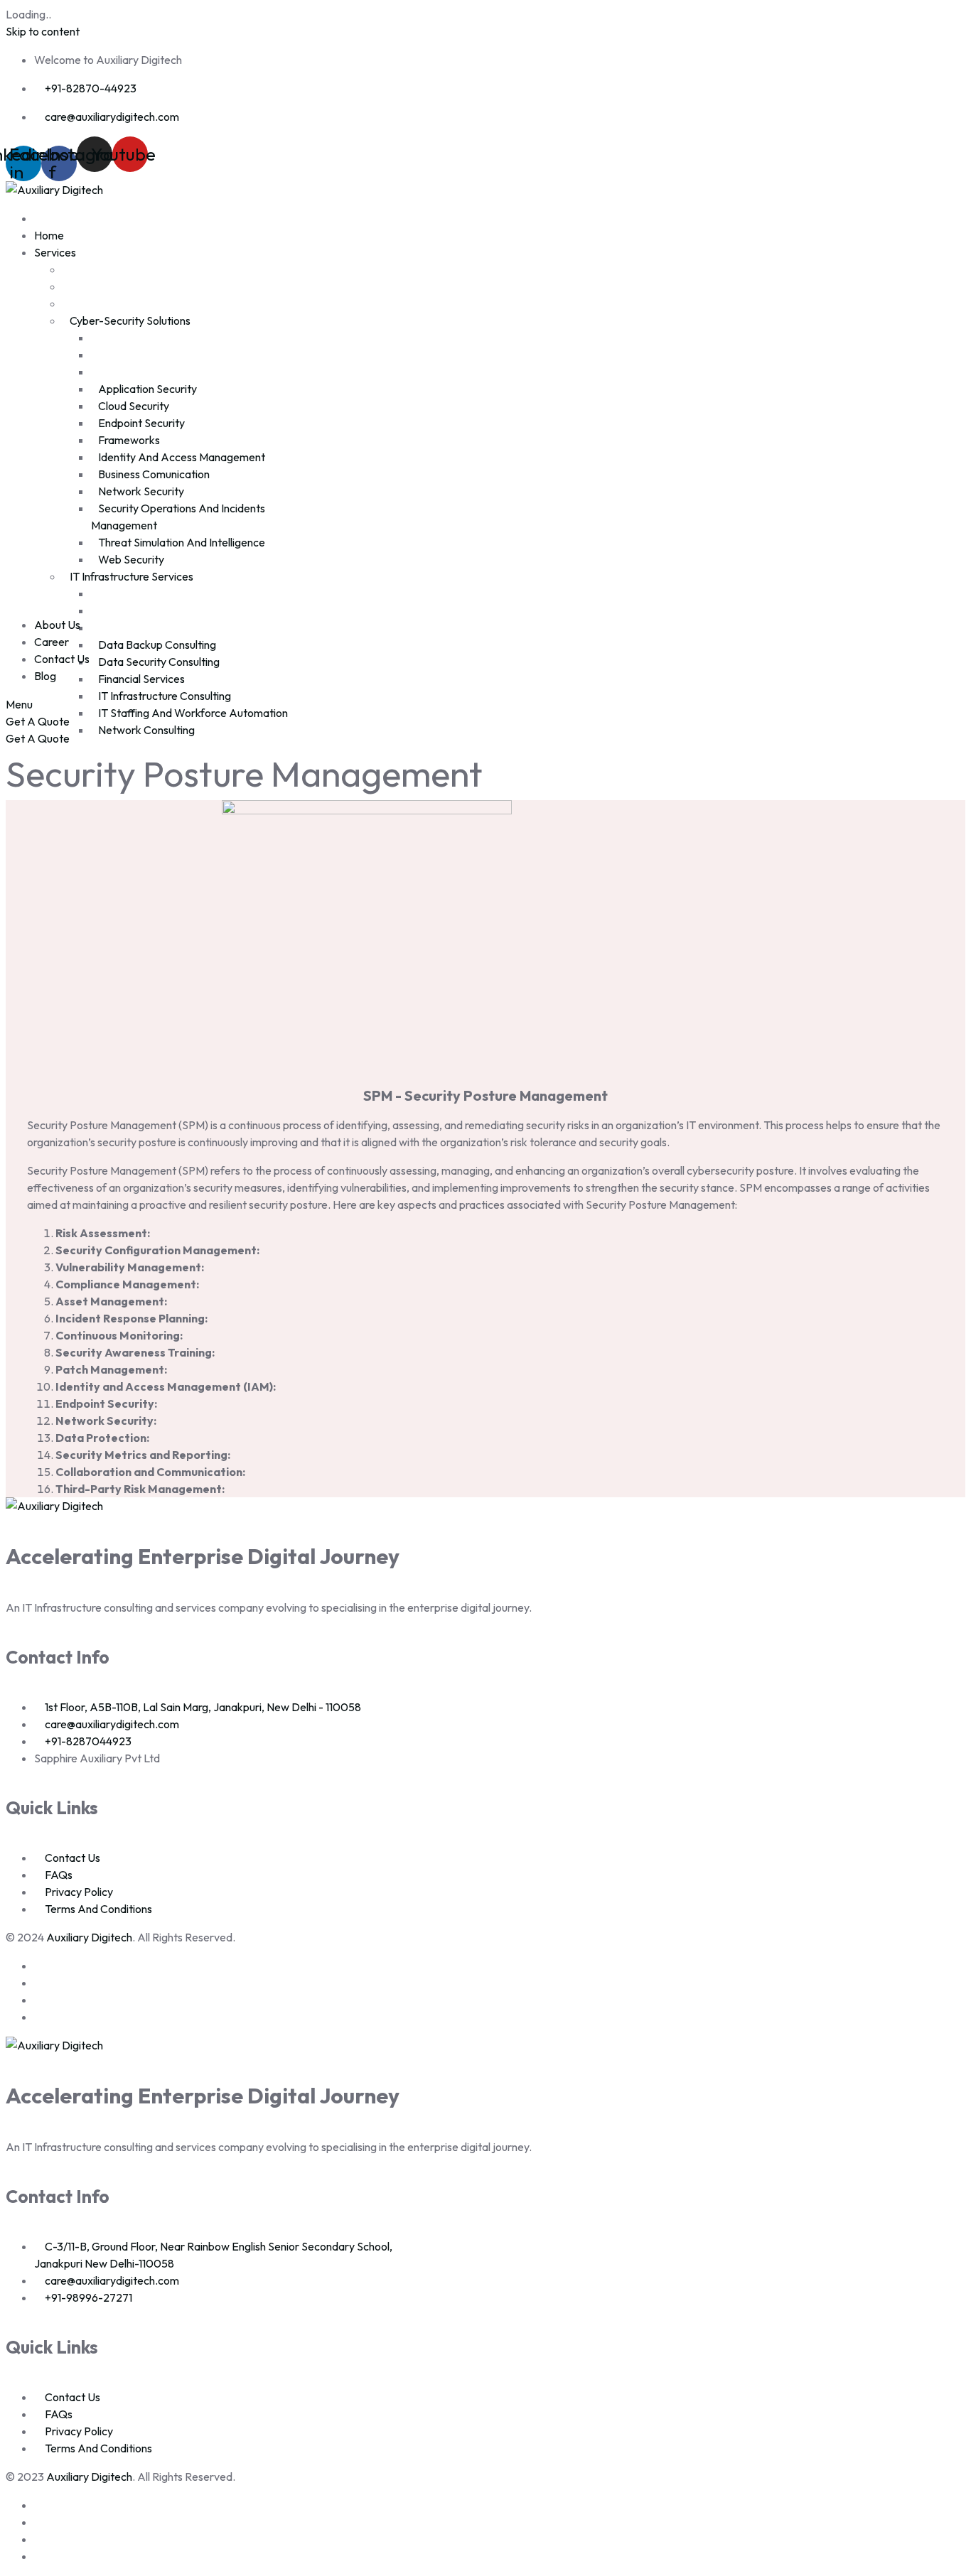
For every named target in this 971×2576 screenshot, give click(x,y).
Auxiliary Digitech (89, 1937)
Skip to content (43, 31)
